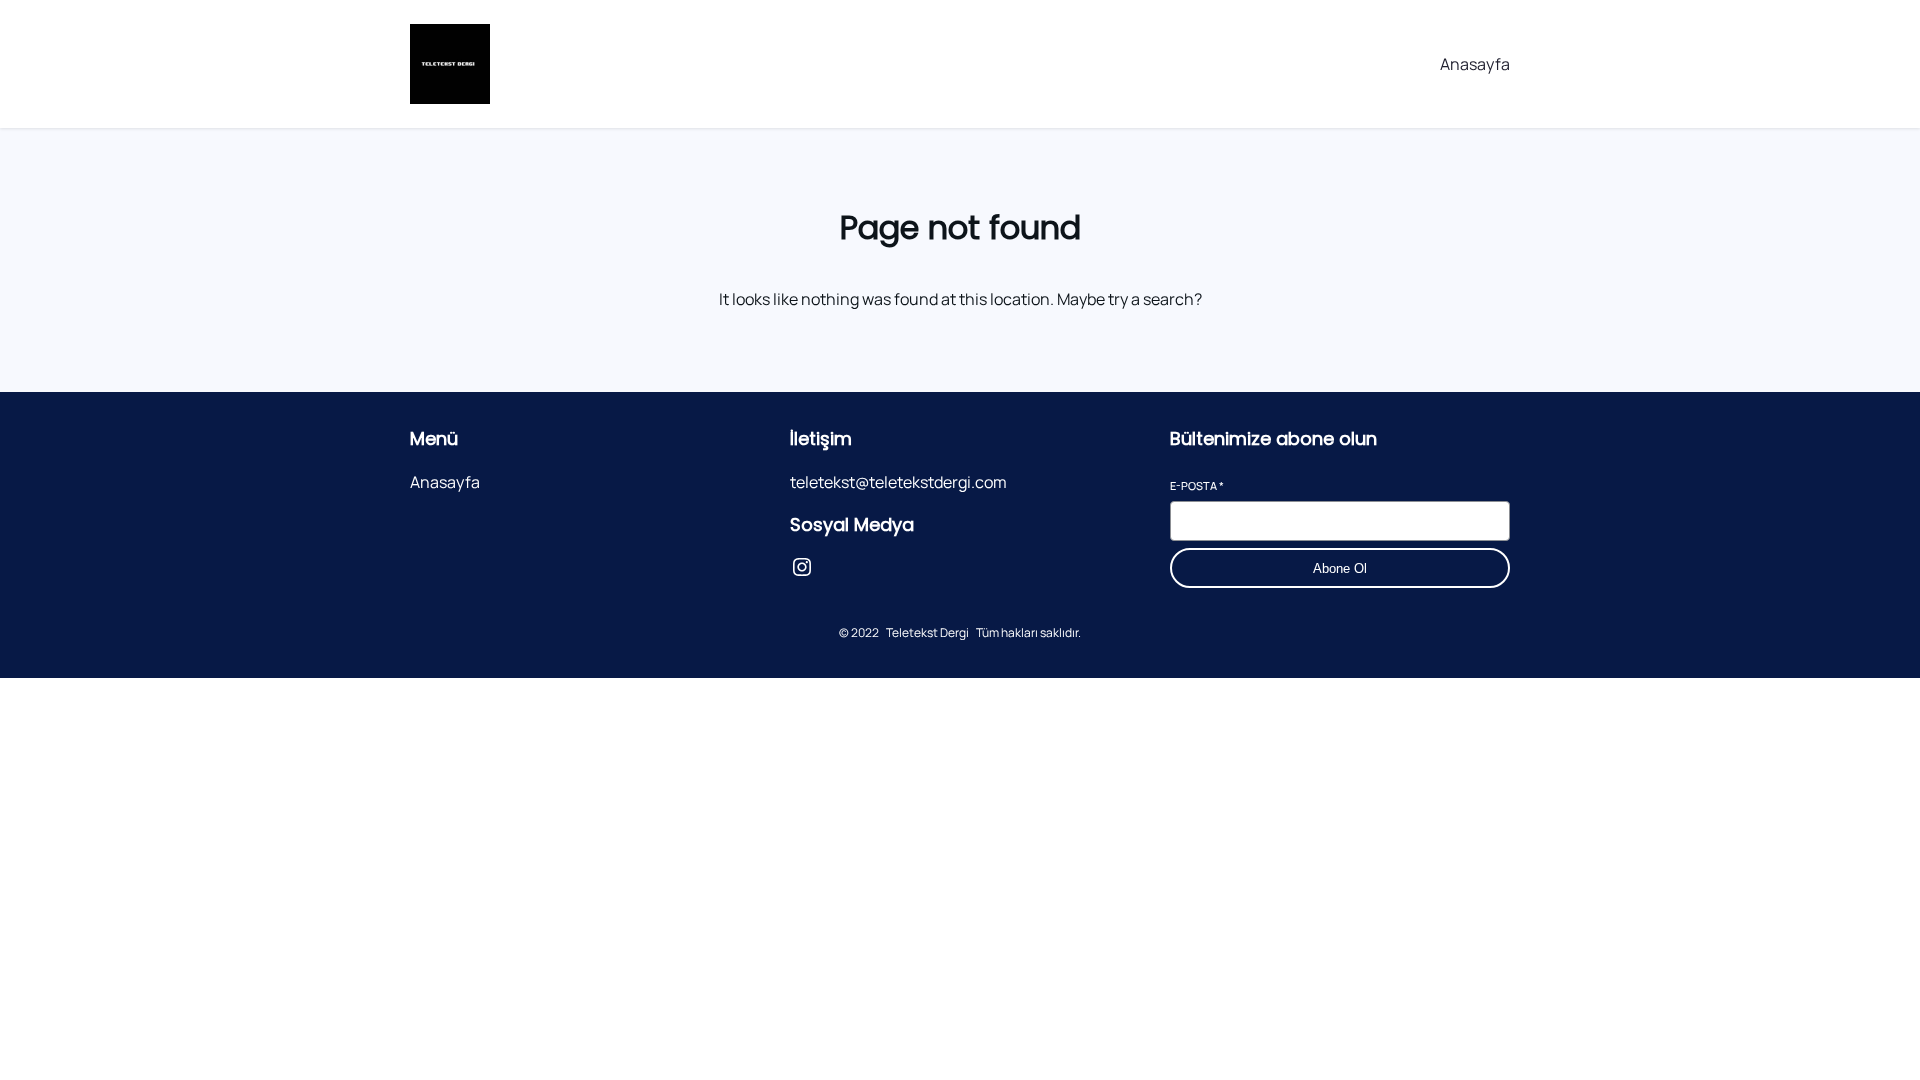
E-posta (1197, 485)
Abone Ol (1340, 568)
